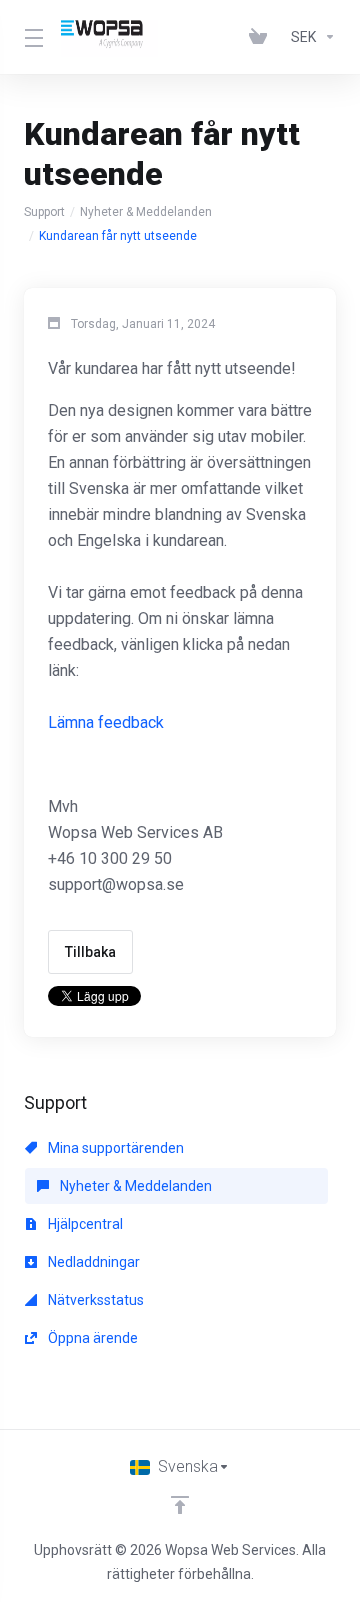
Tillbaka (90, 952)
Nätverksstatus (94, 1300)
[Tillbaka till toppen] (180, 1505)
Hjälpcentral (84, 1224)
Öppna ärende (91, 1338)
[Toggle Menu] (30, 37)
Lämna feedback (106, 722)
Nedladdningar (92, 1262)
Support (44, 212)
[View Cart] (262, 37)
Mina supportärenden (114, 1148)
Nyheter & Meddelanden (146, 212)
